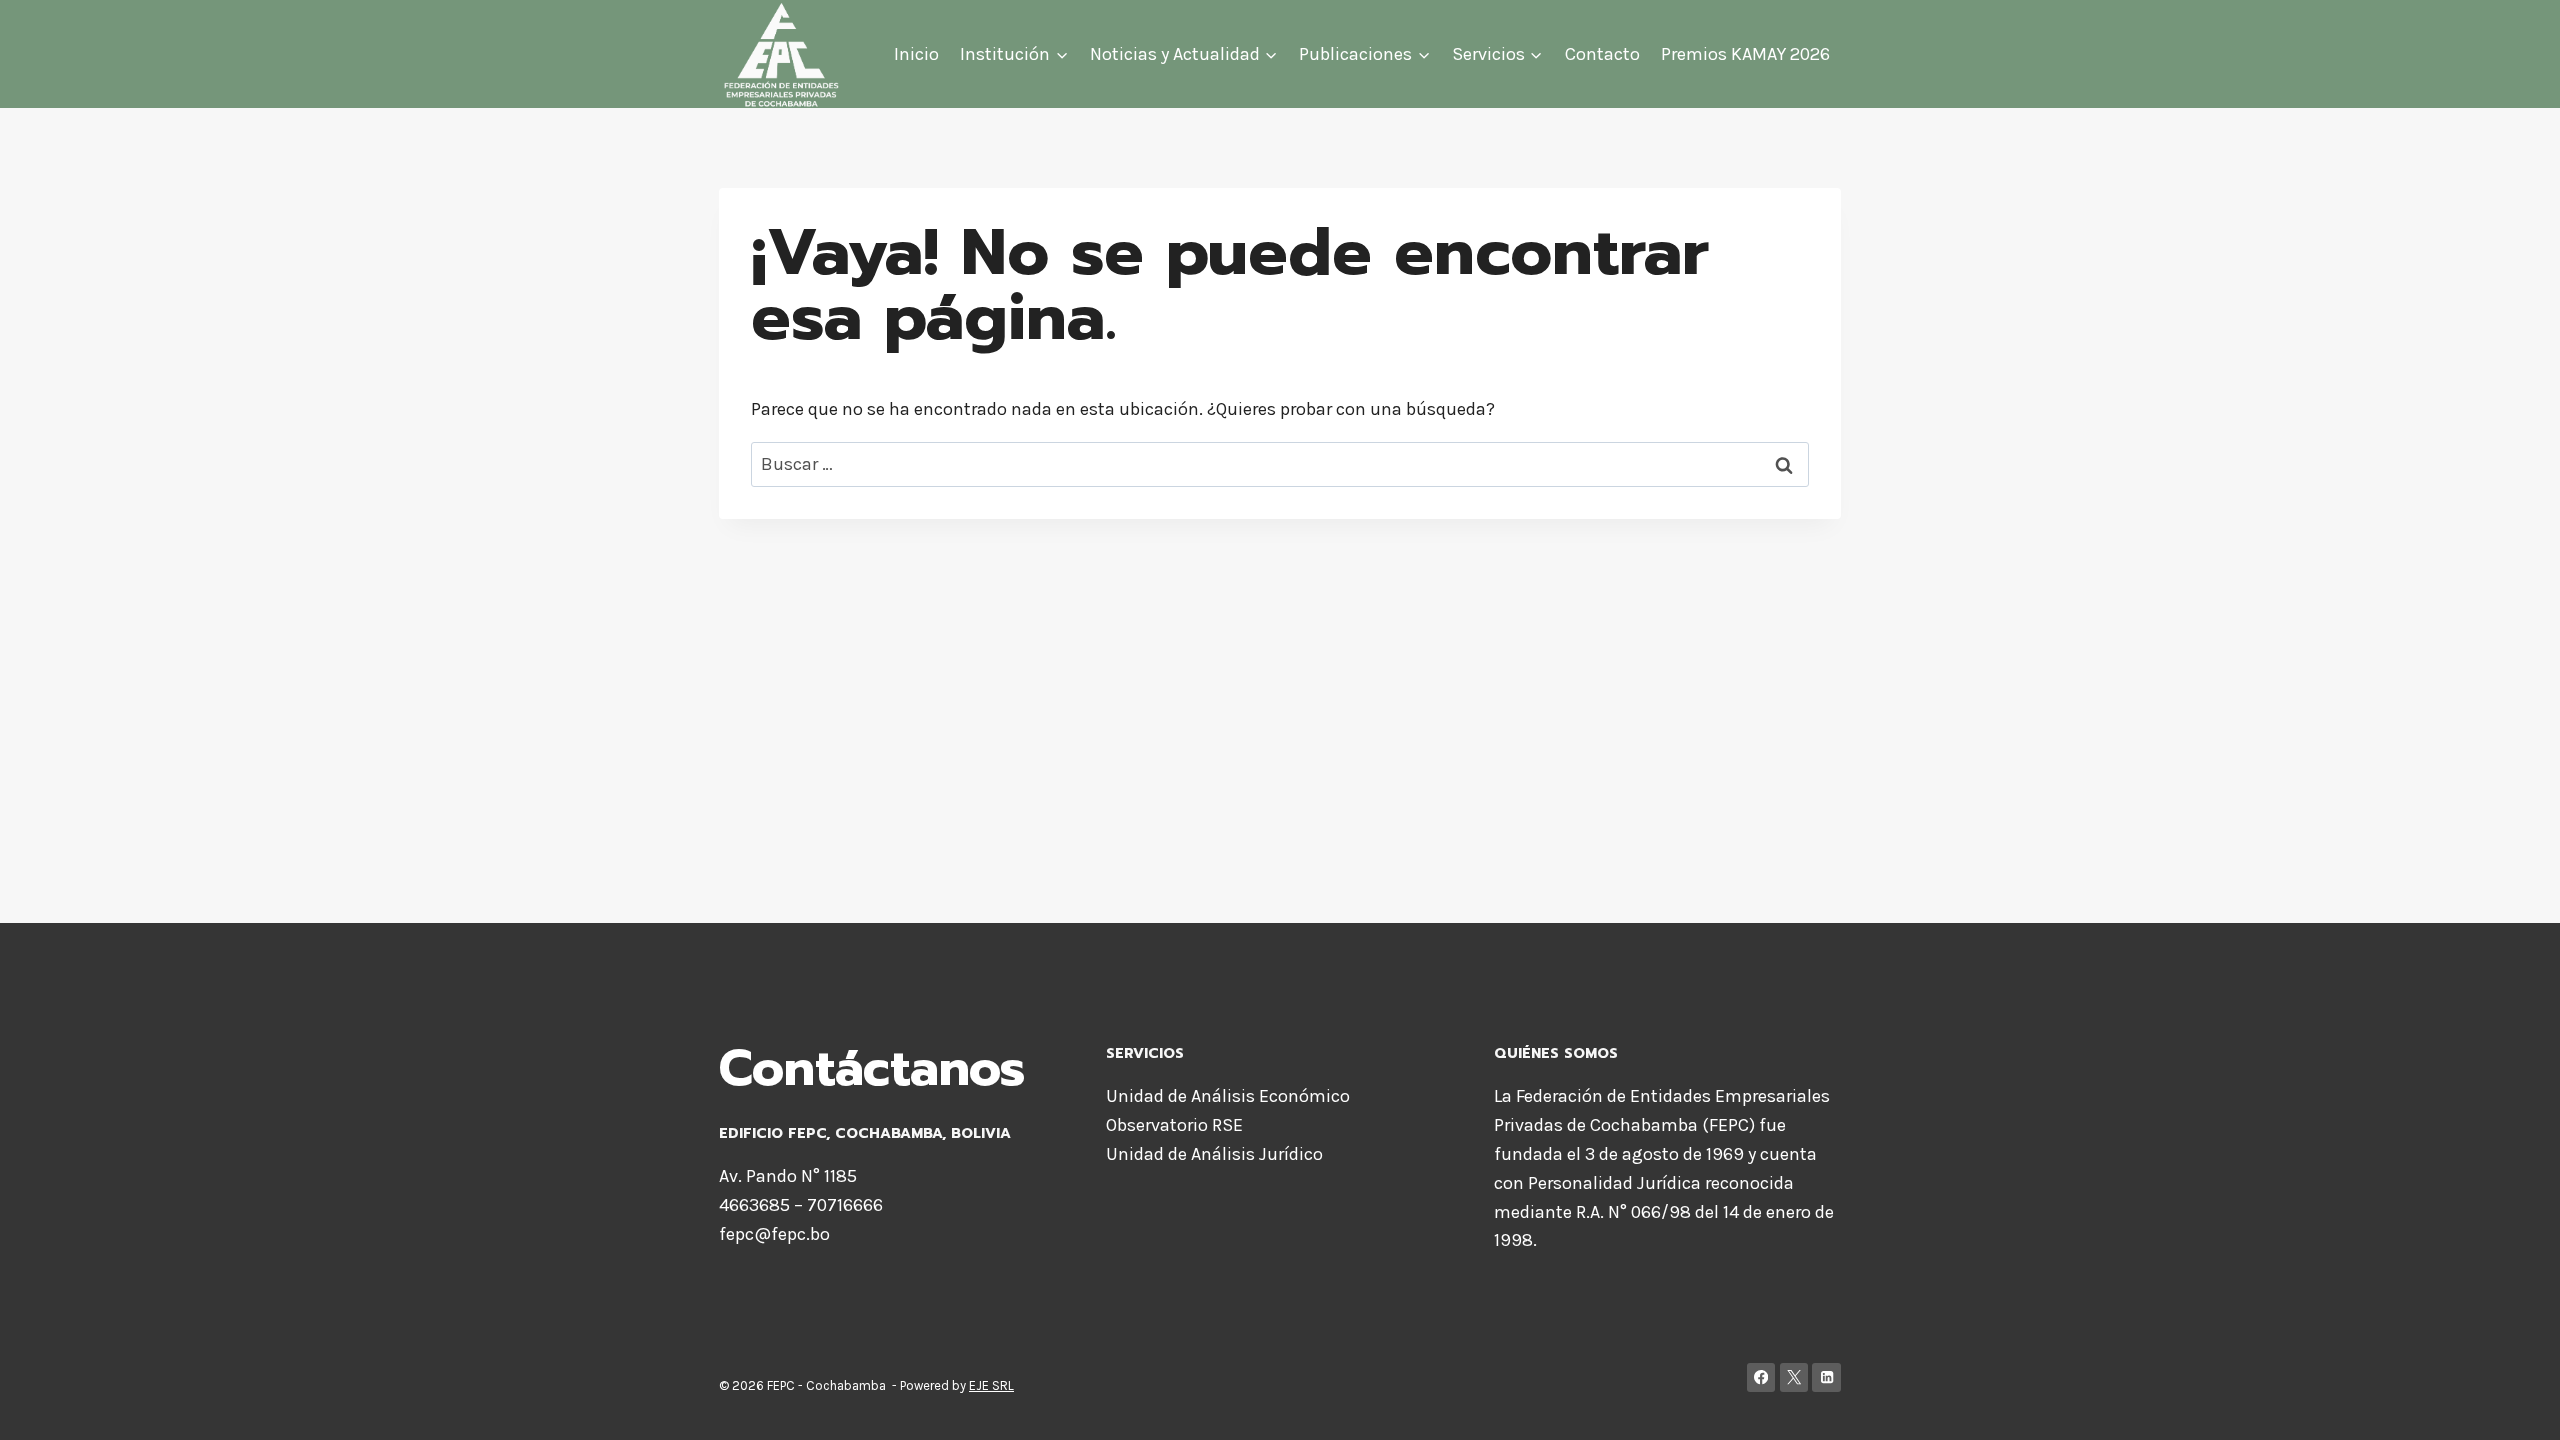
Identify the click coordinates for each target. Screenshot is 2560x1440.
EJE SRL (991, 1385)
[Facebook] (1761, 1377)
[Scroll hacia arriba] (2514, 1404)
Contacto (1602, 54)
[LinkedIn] (1826, 1377)
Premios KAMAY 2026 (1745, 54)
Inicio (916, 54)
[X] (1794, 1377)
